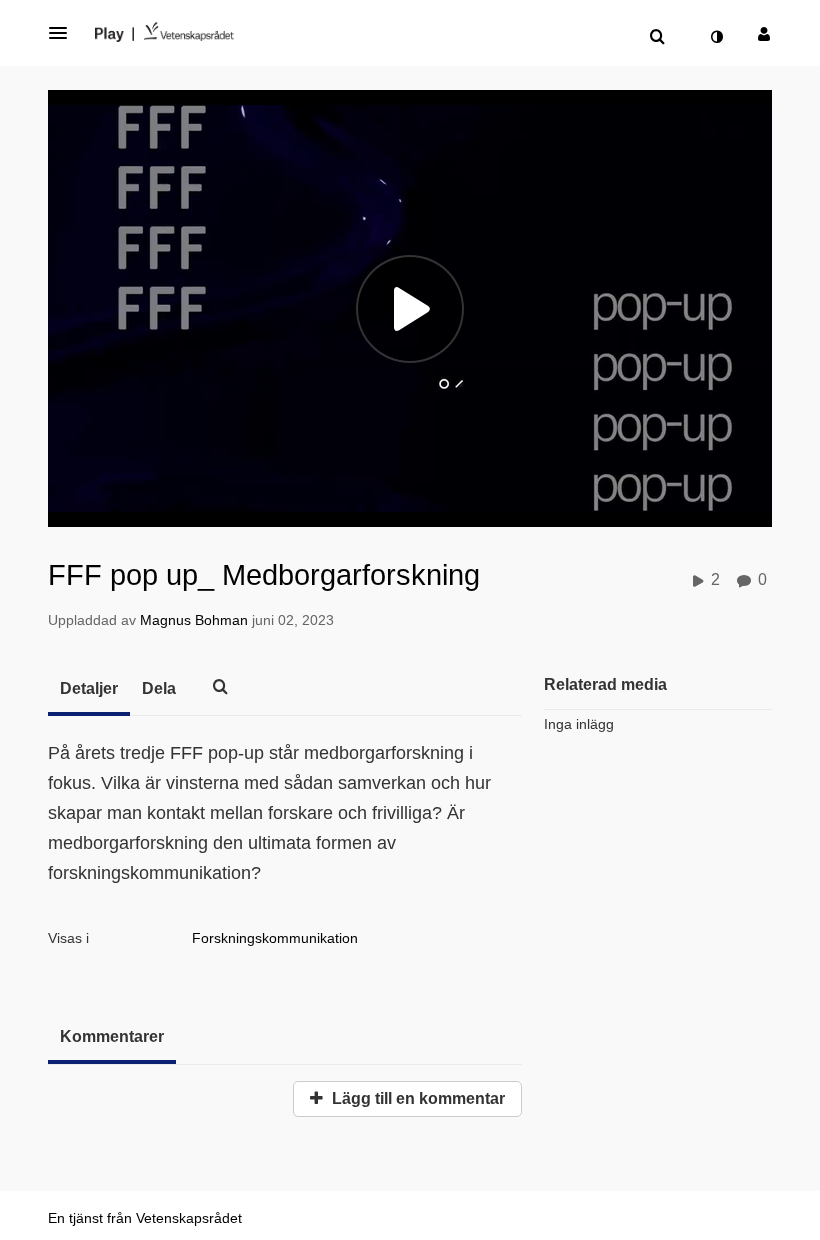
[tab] (89, 690)
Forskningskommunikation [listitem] (275, 938)
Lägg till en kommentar (416, 1098)
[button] (64, 33)
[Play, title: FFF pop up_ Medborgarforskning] (410, 309)
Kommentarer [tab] (112, 1036)
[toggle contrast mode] (716, 37)
